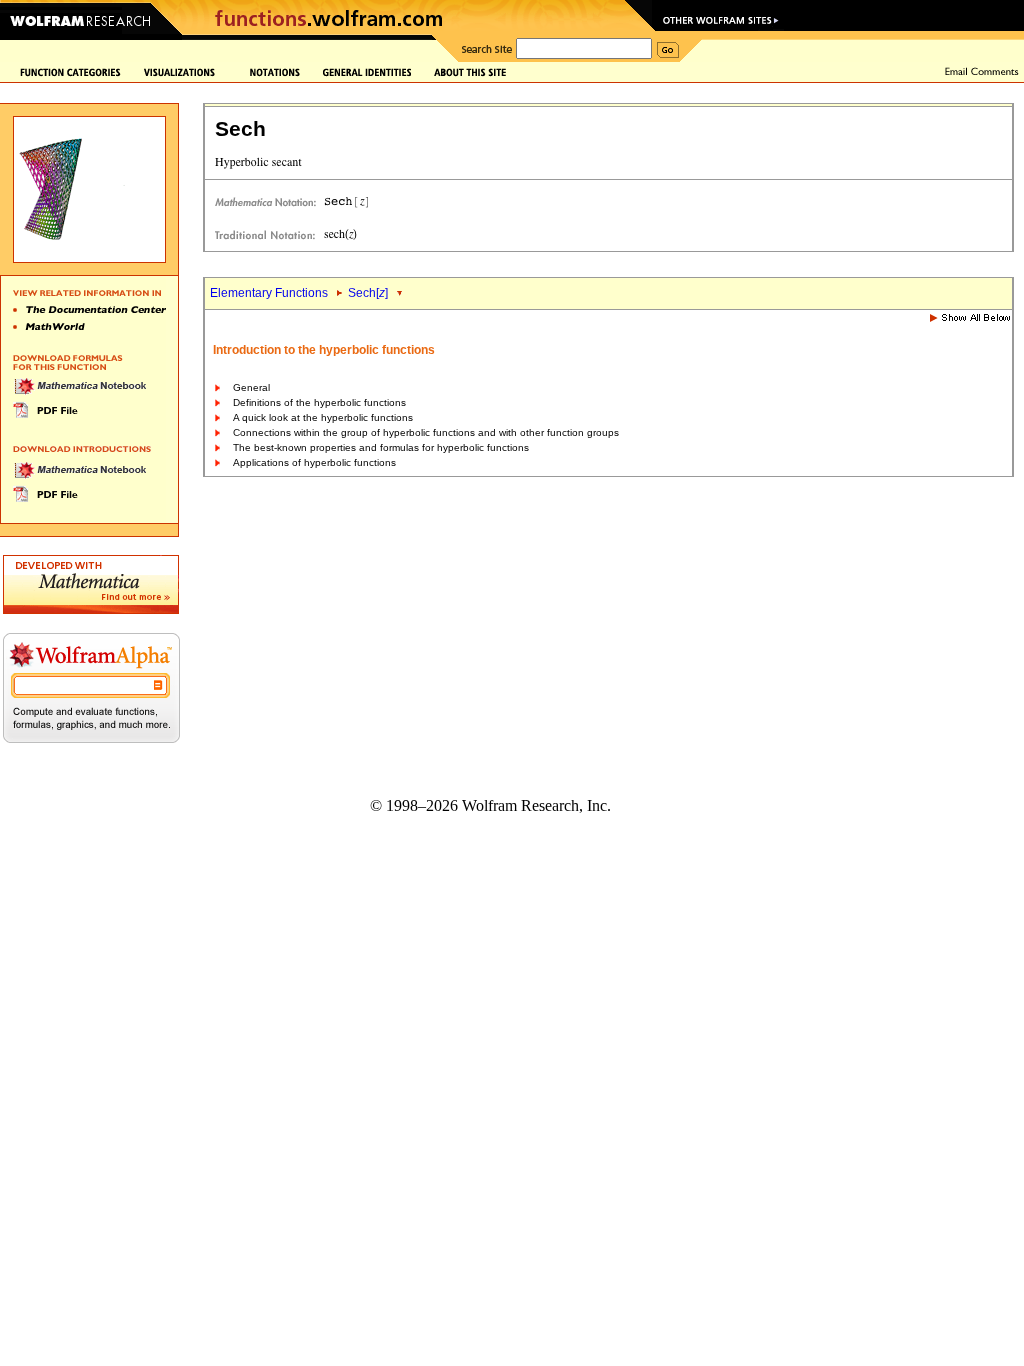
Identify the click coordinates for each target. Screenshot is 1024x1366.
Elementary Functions (269, 293)
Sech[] (368, 293)
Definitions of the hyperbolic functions (319, 402)
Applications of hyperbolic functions (314, 462)
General (251, 387)
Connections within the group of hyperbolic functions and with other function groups (426, 432)
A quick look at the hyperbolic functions (323, 417)
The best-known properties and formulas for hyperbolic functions (381, 447)
